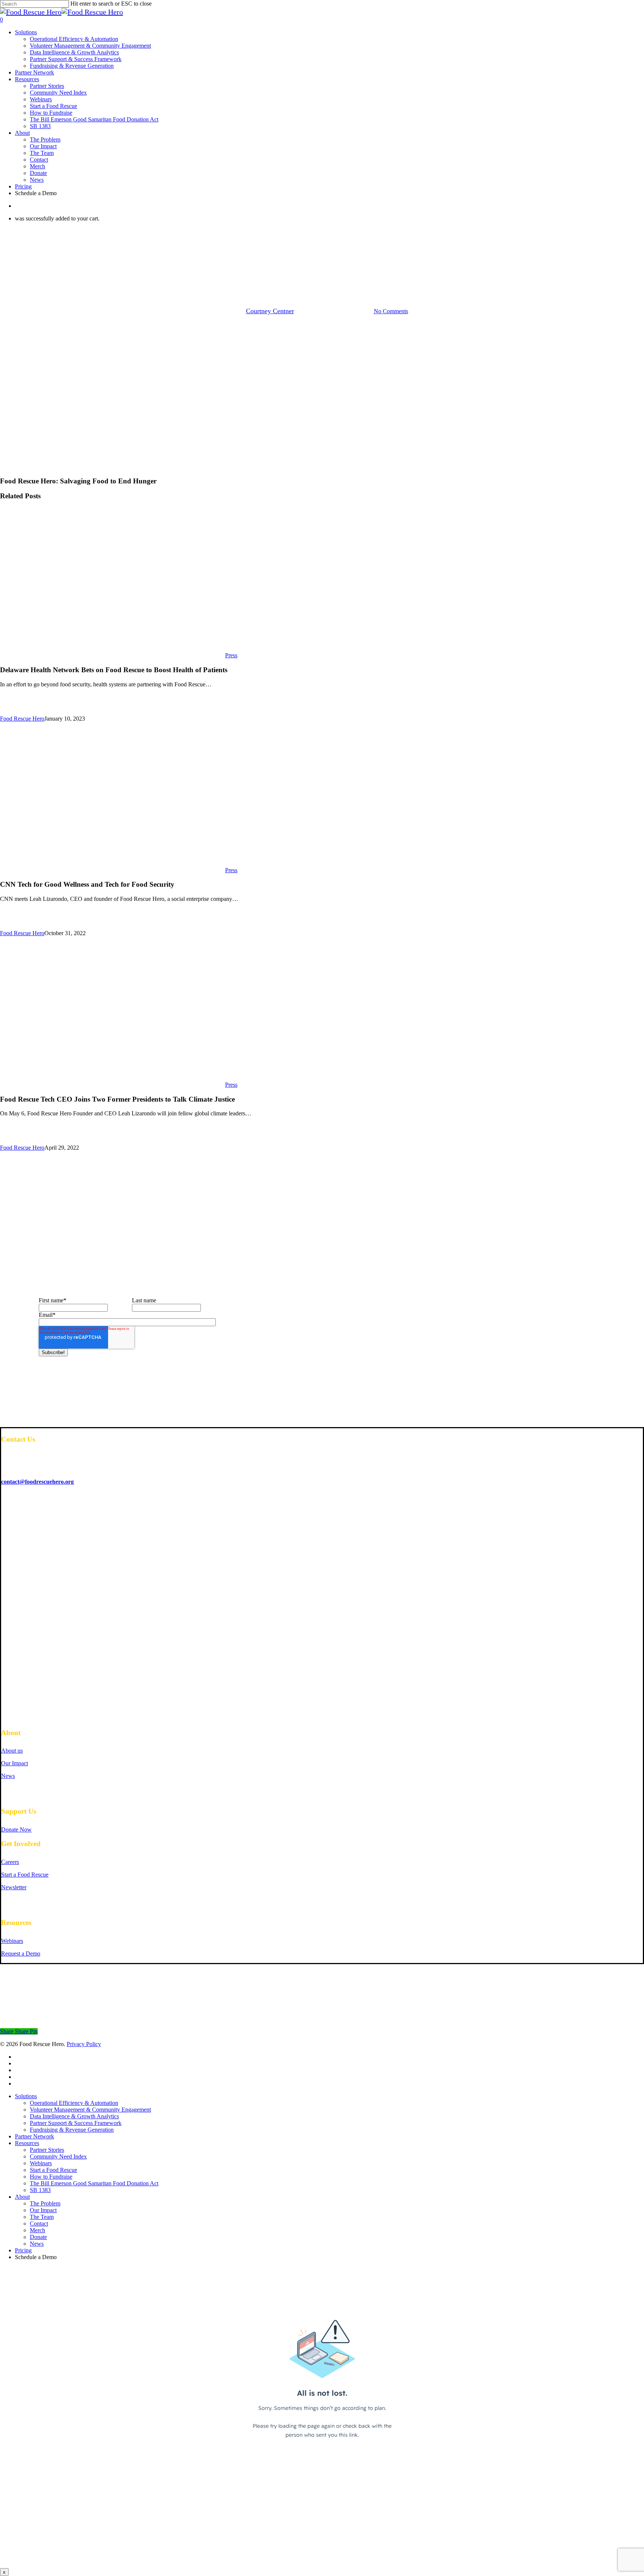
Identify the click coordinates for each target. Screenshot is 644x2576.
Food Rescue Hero (22, 719)
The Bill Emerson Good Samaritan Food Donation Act (94, 2183)
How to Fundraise (51, 2177)
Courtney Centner (270, 311)
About (22, 2197)
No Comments (391, 311)
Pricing (23, 2250)
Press (322, 272)
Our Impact (43, 2210)
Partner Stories (47, 2150)
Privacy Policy (84, 2044)
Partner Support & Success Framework (76, 2123)
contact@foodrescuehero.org (37, 1482)
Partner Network (34, 2136)
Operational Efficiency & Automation (74, 2103)
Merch (37, 2230)
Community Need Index (58, 2156)
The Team (42, 2217)
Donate (38, 2237)
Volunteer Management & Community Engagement (90, 2110)
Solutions (26, 2096)
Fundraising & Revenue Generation (72, 2130)
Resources (27, 2143)
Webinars (41, 2163)
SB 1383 (40, 2190)
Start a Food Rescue (53, 2170)
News (37, 2244)
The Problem (45, 2203)
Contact (39, 2224)
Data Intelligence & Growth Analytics (74, 2116)
